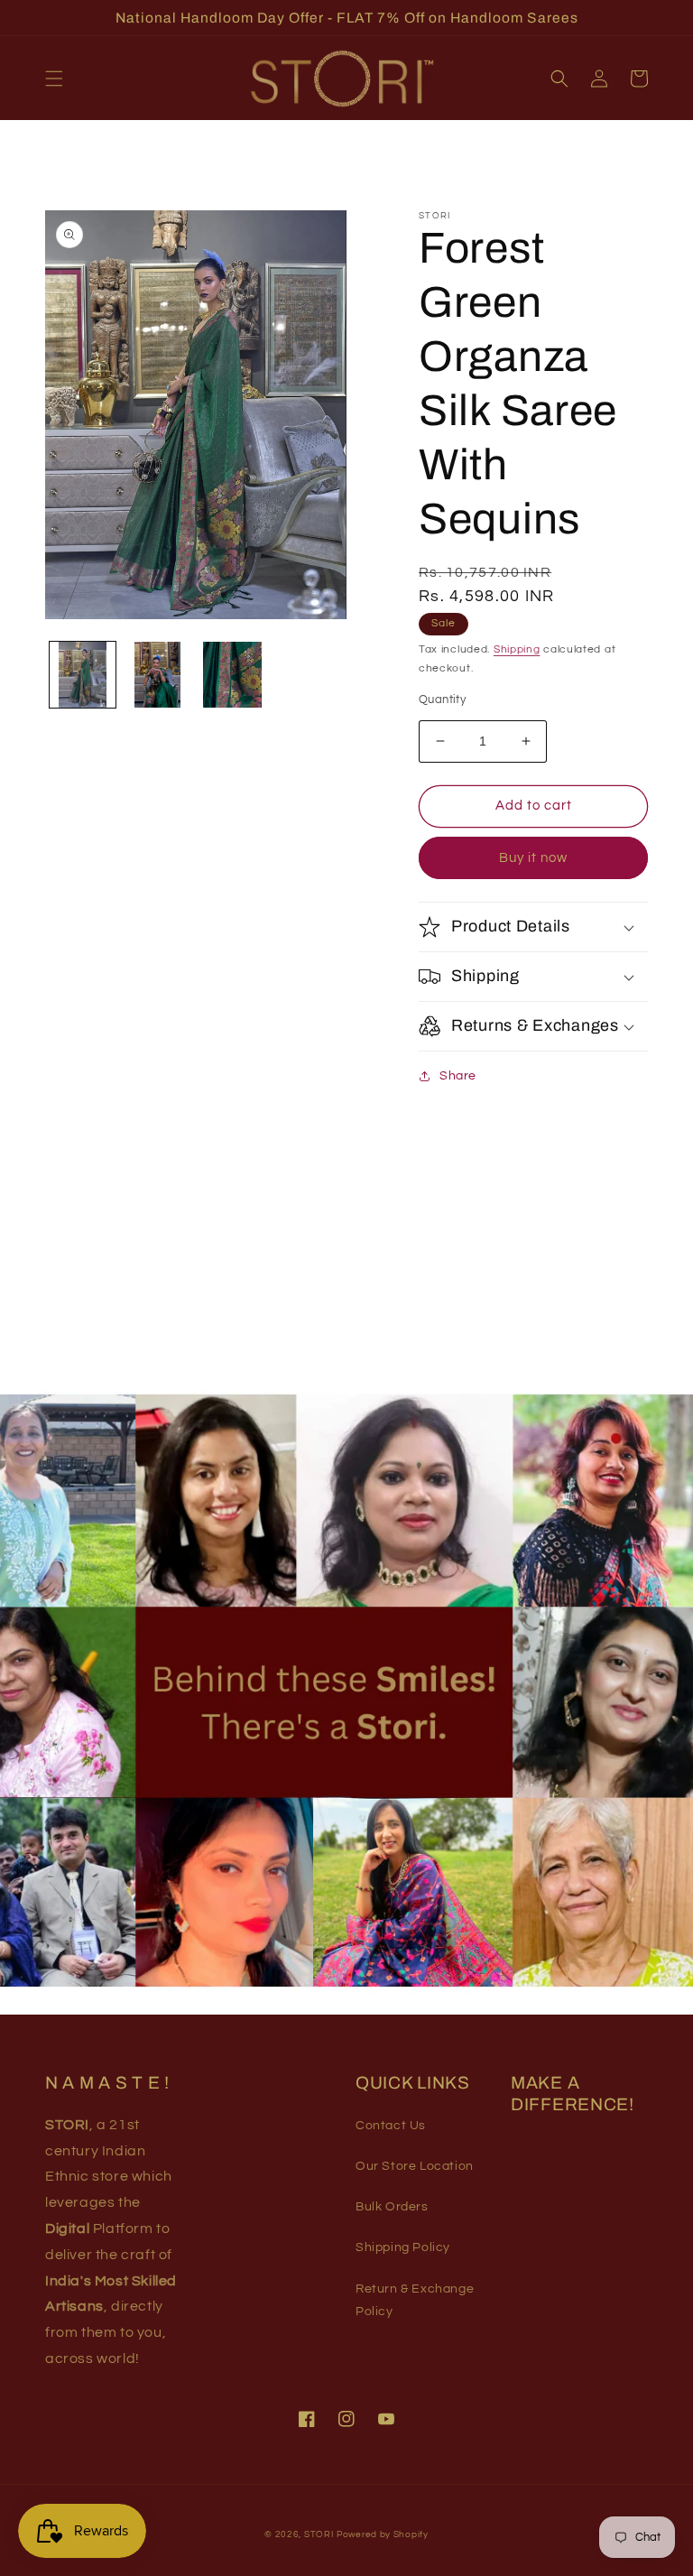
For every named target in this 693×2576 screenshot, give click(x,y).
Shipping (517, 649)
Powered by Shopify (383, 2534)
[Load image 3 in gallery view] (232, 675)
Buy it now (533, 858)
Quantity (442, 700)
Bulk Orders (392, 2207)
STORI (319, 2534)
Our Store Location (415, 2166)
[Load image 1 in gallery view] (83, 675)
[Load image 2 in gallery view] (157, 675)
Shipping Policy (403, 2247)
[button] (54, 79)
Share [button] (458, 1076)
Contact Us (391, 2126)
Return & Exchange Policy (415, 2300)
